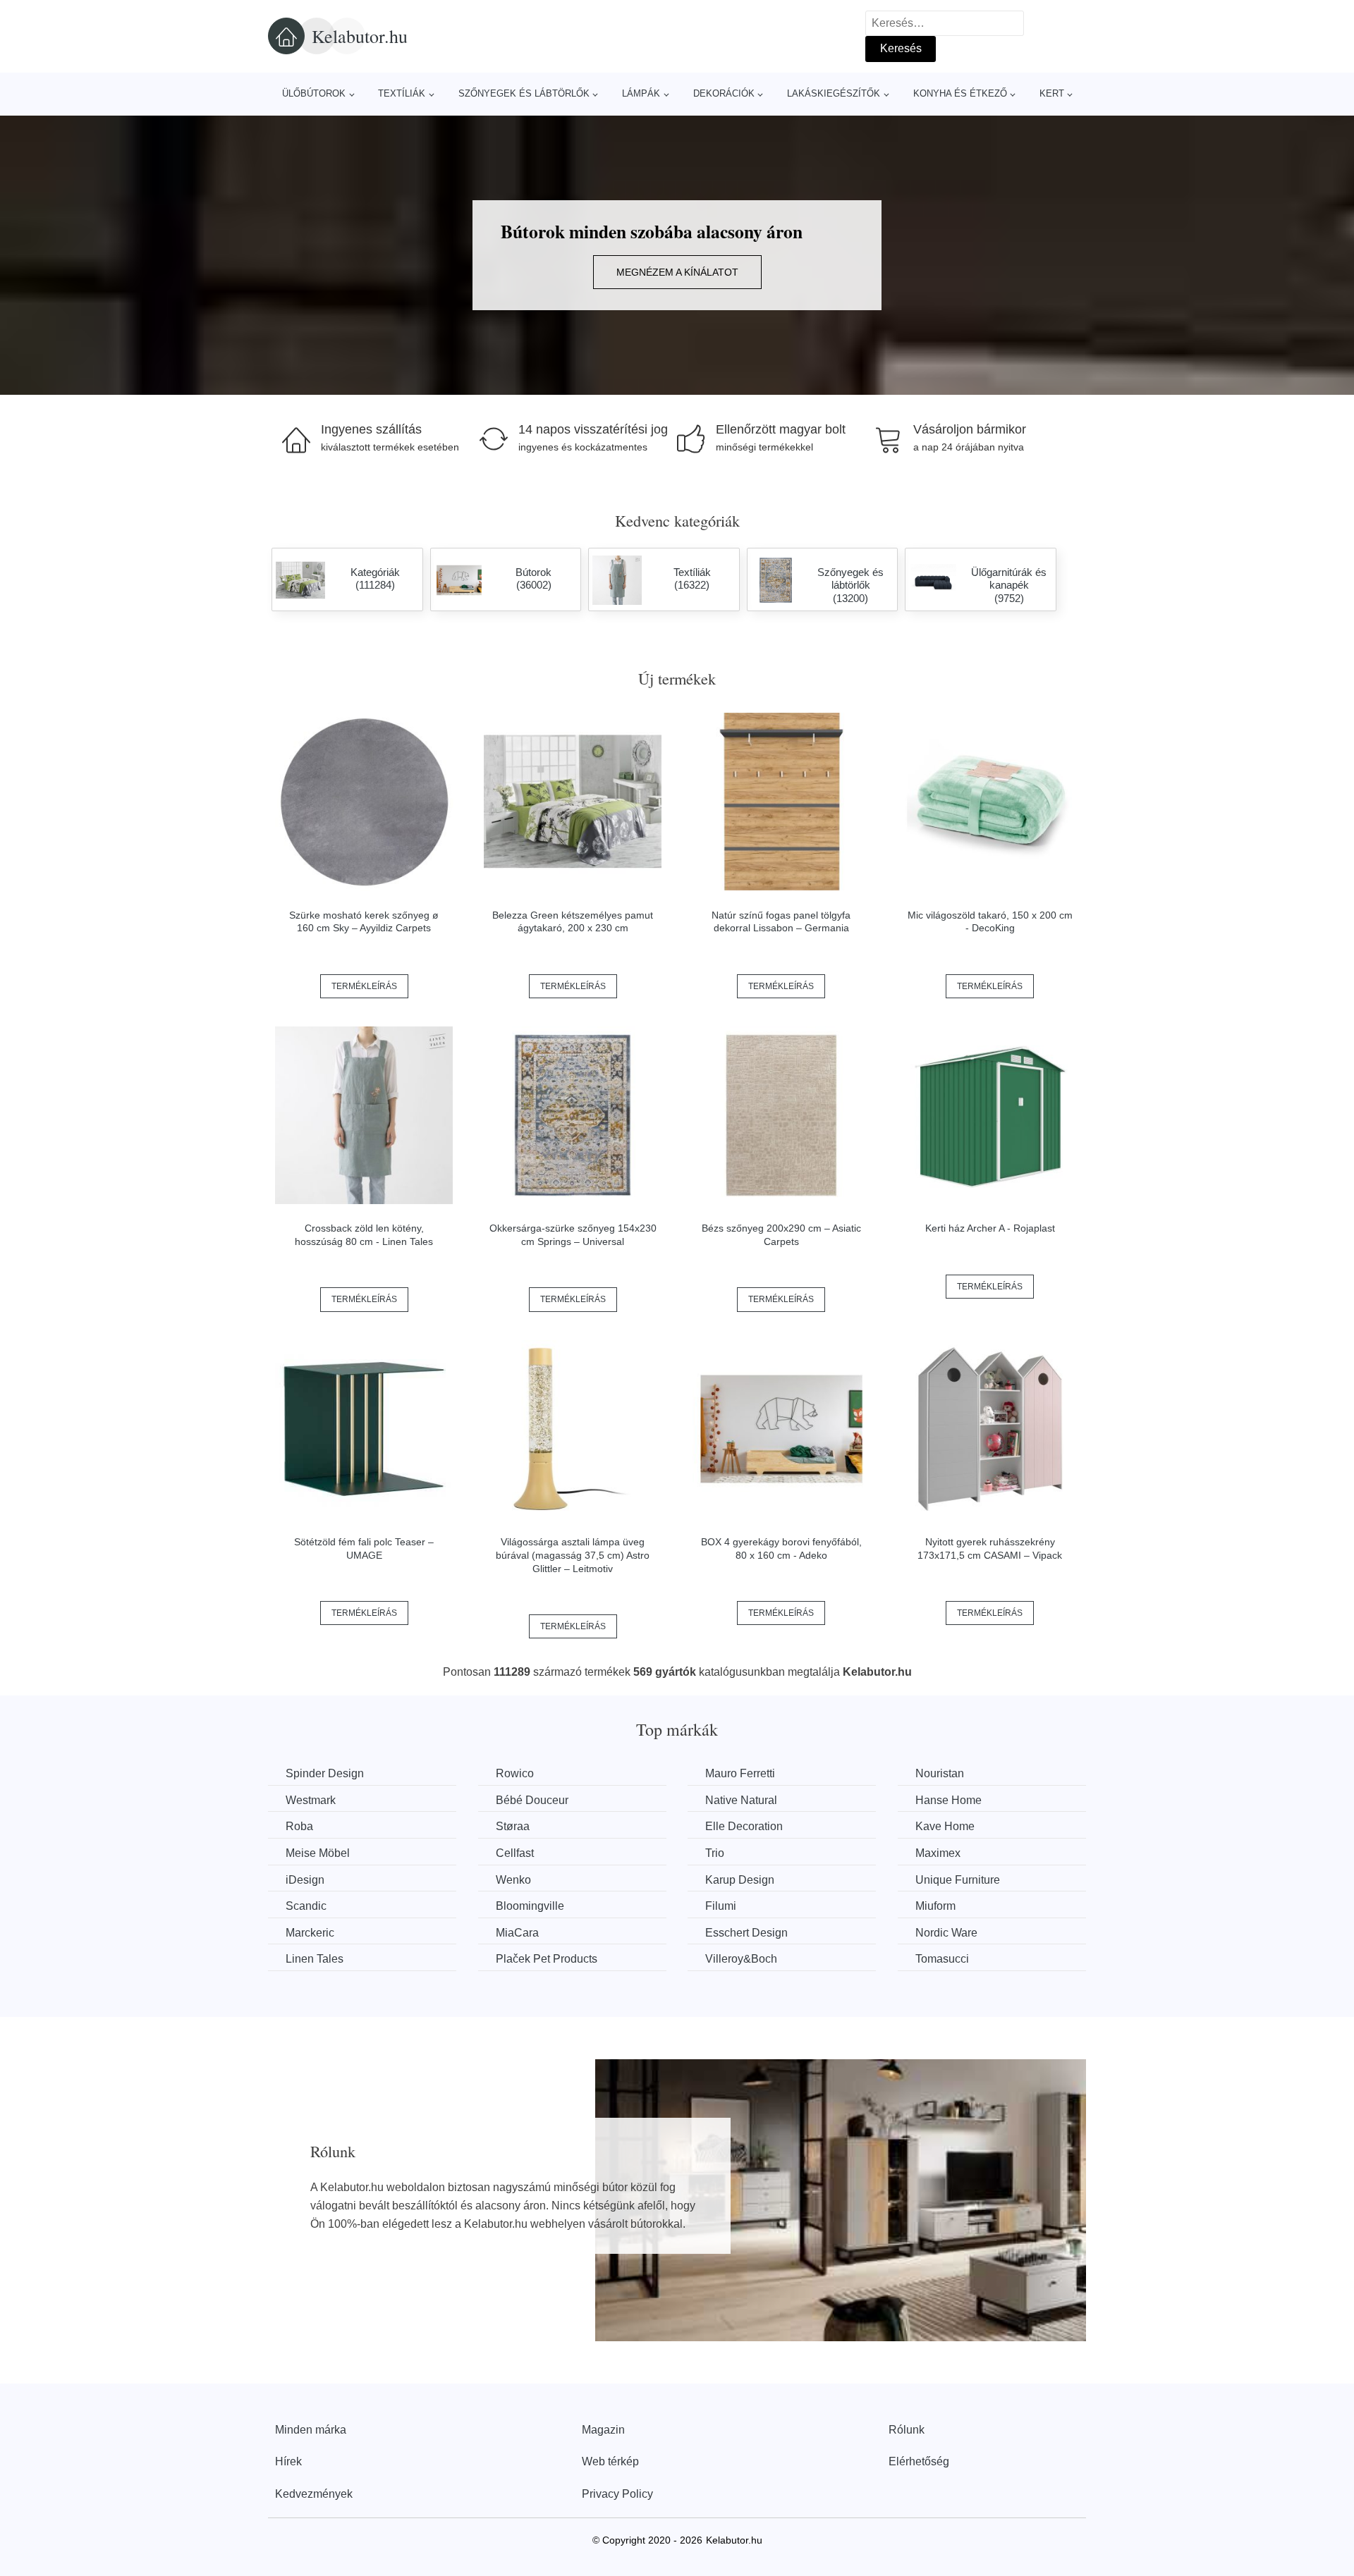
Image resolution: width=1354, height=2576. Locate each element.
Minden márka (311, 2430)
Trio (715, 1853)
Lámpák (641, 93)
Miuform (935, 1906)
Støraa (513, 1826)
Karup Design (740, 1880)
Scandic (306, 1906)
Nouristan (940, 1773)
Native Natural (741, 1800)
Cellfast (515, 1853)
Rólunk (907, 2430)
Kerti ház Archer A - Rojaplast (990, 1228)
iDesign (305, 1880)
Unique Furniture (958, 1880)
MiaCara (517, 1933)
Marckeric (310, 1933)
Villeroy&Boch (741, 1959)
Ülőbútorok (314, 93)
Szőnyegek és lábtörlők (524, 93)
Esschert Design (746, 1933)
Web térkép (610, 2461)
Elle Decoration (744, 1826)
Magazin (603, 2430)
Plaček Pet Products (547, 1959)
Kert (1052, 93)
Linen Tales (315, 1959)
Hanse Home (949, 1800)
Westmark (311, 1800)
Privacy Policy (617, 2494)
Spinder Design (325, 1773)
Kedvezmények (314, 2494)
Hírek (288, 2461)
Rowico (515, 1773)
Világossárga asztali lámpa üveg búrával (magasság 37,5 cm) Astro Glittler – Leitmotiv (573, 1555)
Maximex (938, 1853)
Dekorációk (724, 93)
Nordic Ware (946, 1933)
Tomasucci (942, 1959)
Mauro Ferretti (740, 1773)
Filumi (721, 1906)
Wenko (513, 1880)
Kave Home (945, 1826)
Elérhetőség (919, 2461)
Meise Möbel (318, 1853)
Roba (299, 1826)
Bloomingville (530, 1906)
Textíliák (402, 93)
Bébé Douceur (532, 1800)
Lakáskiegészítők (834, 93)
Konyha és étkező (960, 93)
